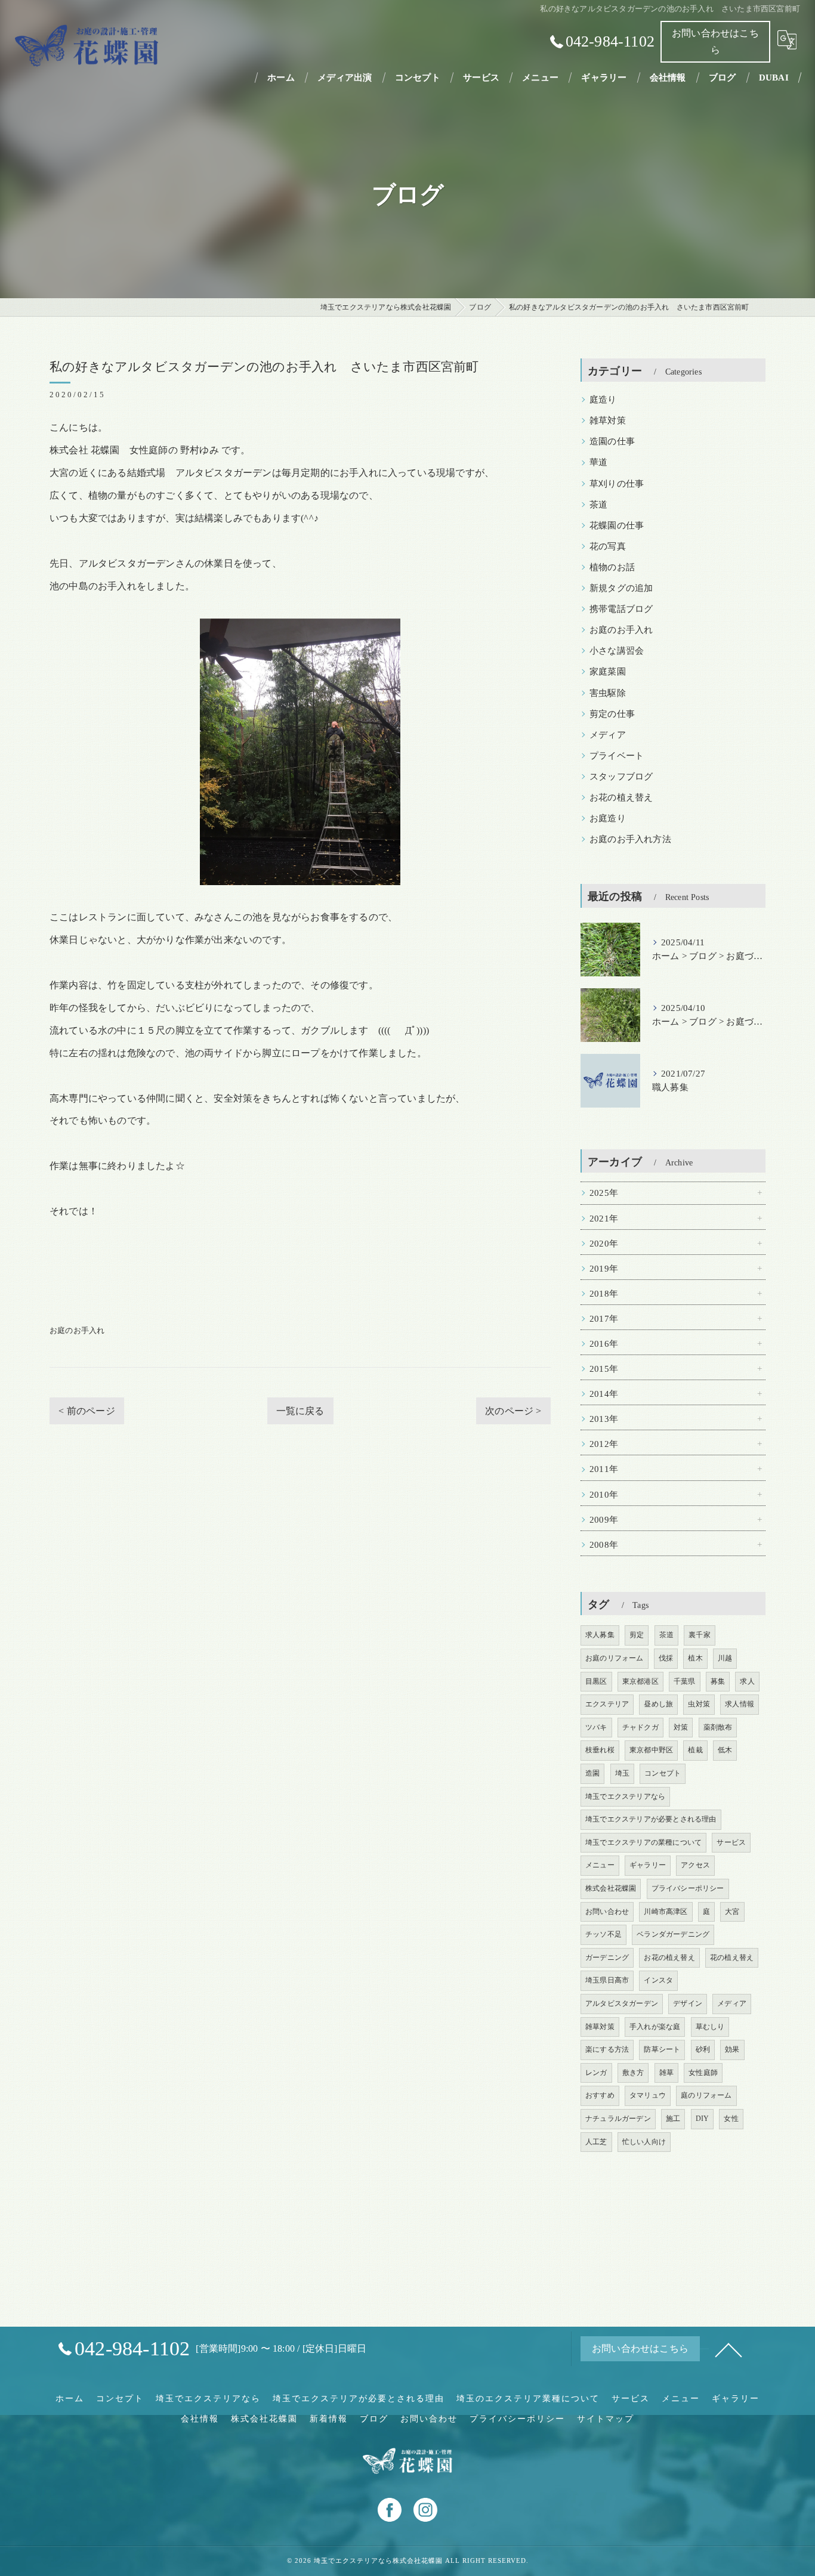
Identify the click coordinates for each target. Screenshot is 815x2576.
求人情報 (740, 1704)
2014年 (604, 1394)
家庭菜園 (608, 672)
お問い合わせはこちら (715, 41)
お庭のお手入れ (77, 1330)
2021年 (604, 1219)
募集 (718, 1681)
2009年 (604, 1520)
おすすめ (600, 2095)
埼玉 (622, 1773)
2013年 (604, 1419)
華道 (598, 462)
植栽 (695, 1750)
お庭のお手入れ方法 (630, 839)
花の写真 (608, 546)
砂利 (703, 2049)
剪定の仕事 (612, 714)
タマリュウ (648, 2095)
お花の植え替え (621, 797)
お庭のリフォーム (615, 1658)
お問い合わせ (607, 1912)
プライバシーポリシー (688, 1888)
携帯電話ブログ (621, 609)
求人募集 (600, 1635)
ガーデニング (607, 1957)
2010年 (604, 1495)
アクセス (695, 1865)
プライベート (617, 756)
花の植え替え (732, 1957)
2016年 (604, 1344)
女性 (731, 2119)
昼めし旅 (658, 1704)
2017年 (604, 1319)
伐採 (666, 1658)
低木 (725, 1750)
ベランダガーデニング (673, 1934)
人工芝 (596, 2142)
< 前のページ (87, 1411)
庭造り (603, 400)
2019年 (604, 1269)
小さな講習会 (617, 651)
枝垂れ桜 (600, 1750)
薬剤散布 (718, 1727)
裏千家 (700, 1635)
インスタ (658, 1980)
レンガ (596, 2073)
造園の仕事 (612, 441)
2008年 (604, 1545)
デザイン (688, 2003)
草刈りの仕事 (617, 484)
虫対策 (699, 1704)
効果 (732, 2049)
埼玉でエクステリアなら (625, 1796)
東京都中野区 (651, 1750)
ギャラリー (648, 1865)
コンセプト (663, 1773)
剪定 (637, 1635)
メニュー (600, 1865)
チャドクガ (640, 1727)
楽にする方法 (607, 2049)
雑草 (666, 2073)
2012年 (604, 1444)
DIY (703, 2119)
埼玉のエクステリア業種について (528, 2399)
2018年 (604, 1294)
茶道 (598, 505)
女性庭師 (703, 2073)
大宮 (732, 1912)
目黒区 (596, 1681)
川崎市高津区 (666, 1912)
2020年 (604, 1244)
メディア (608, 735)
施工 (673, 2119)
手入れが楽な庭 (655, 2027)
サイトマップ (606, 2419)
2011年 (604, 1469)
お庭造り (608, 818)
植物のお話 (612, 567)
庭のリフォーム (706, 2095)
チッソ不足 (603, 1934)
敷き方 (633, 2073)
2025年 (604, 1193)
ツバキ (596, 1727)
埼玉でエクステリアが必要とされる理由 (651, 1819)
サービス (731, 1842)
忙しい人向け (644, 2142)
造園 (592, 1773)
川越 (725, 1658)
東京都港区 (640, 1681)
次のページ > (513, 1411)
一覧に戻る (300, 1411)
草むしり (710, 2027)
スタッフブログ (621, 777)
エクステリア (607, 1704)
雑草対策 (608, 420)
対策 (681, 1727)
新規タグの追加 (621, 588)
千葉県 (685, 1681)
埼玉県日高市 (607, 1980)
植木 (695, 1658)
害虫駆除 (608, 693)
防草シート (662, 2049)
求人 (747, 1681)
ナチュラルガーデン (618, 2119)
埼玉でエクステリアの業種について (643, 1842)
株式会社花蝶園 (611, 1888)
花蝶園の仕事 (617, 525)
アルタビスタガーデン (622, 2003)
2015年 (604, 1369)
